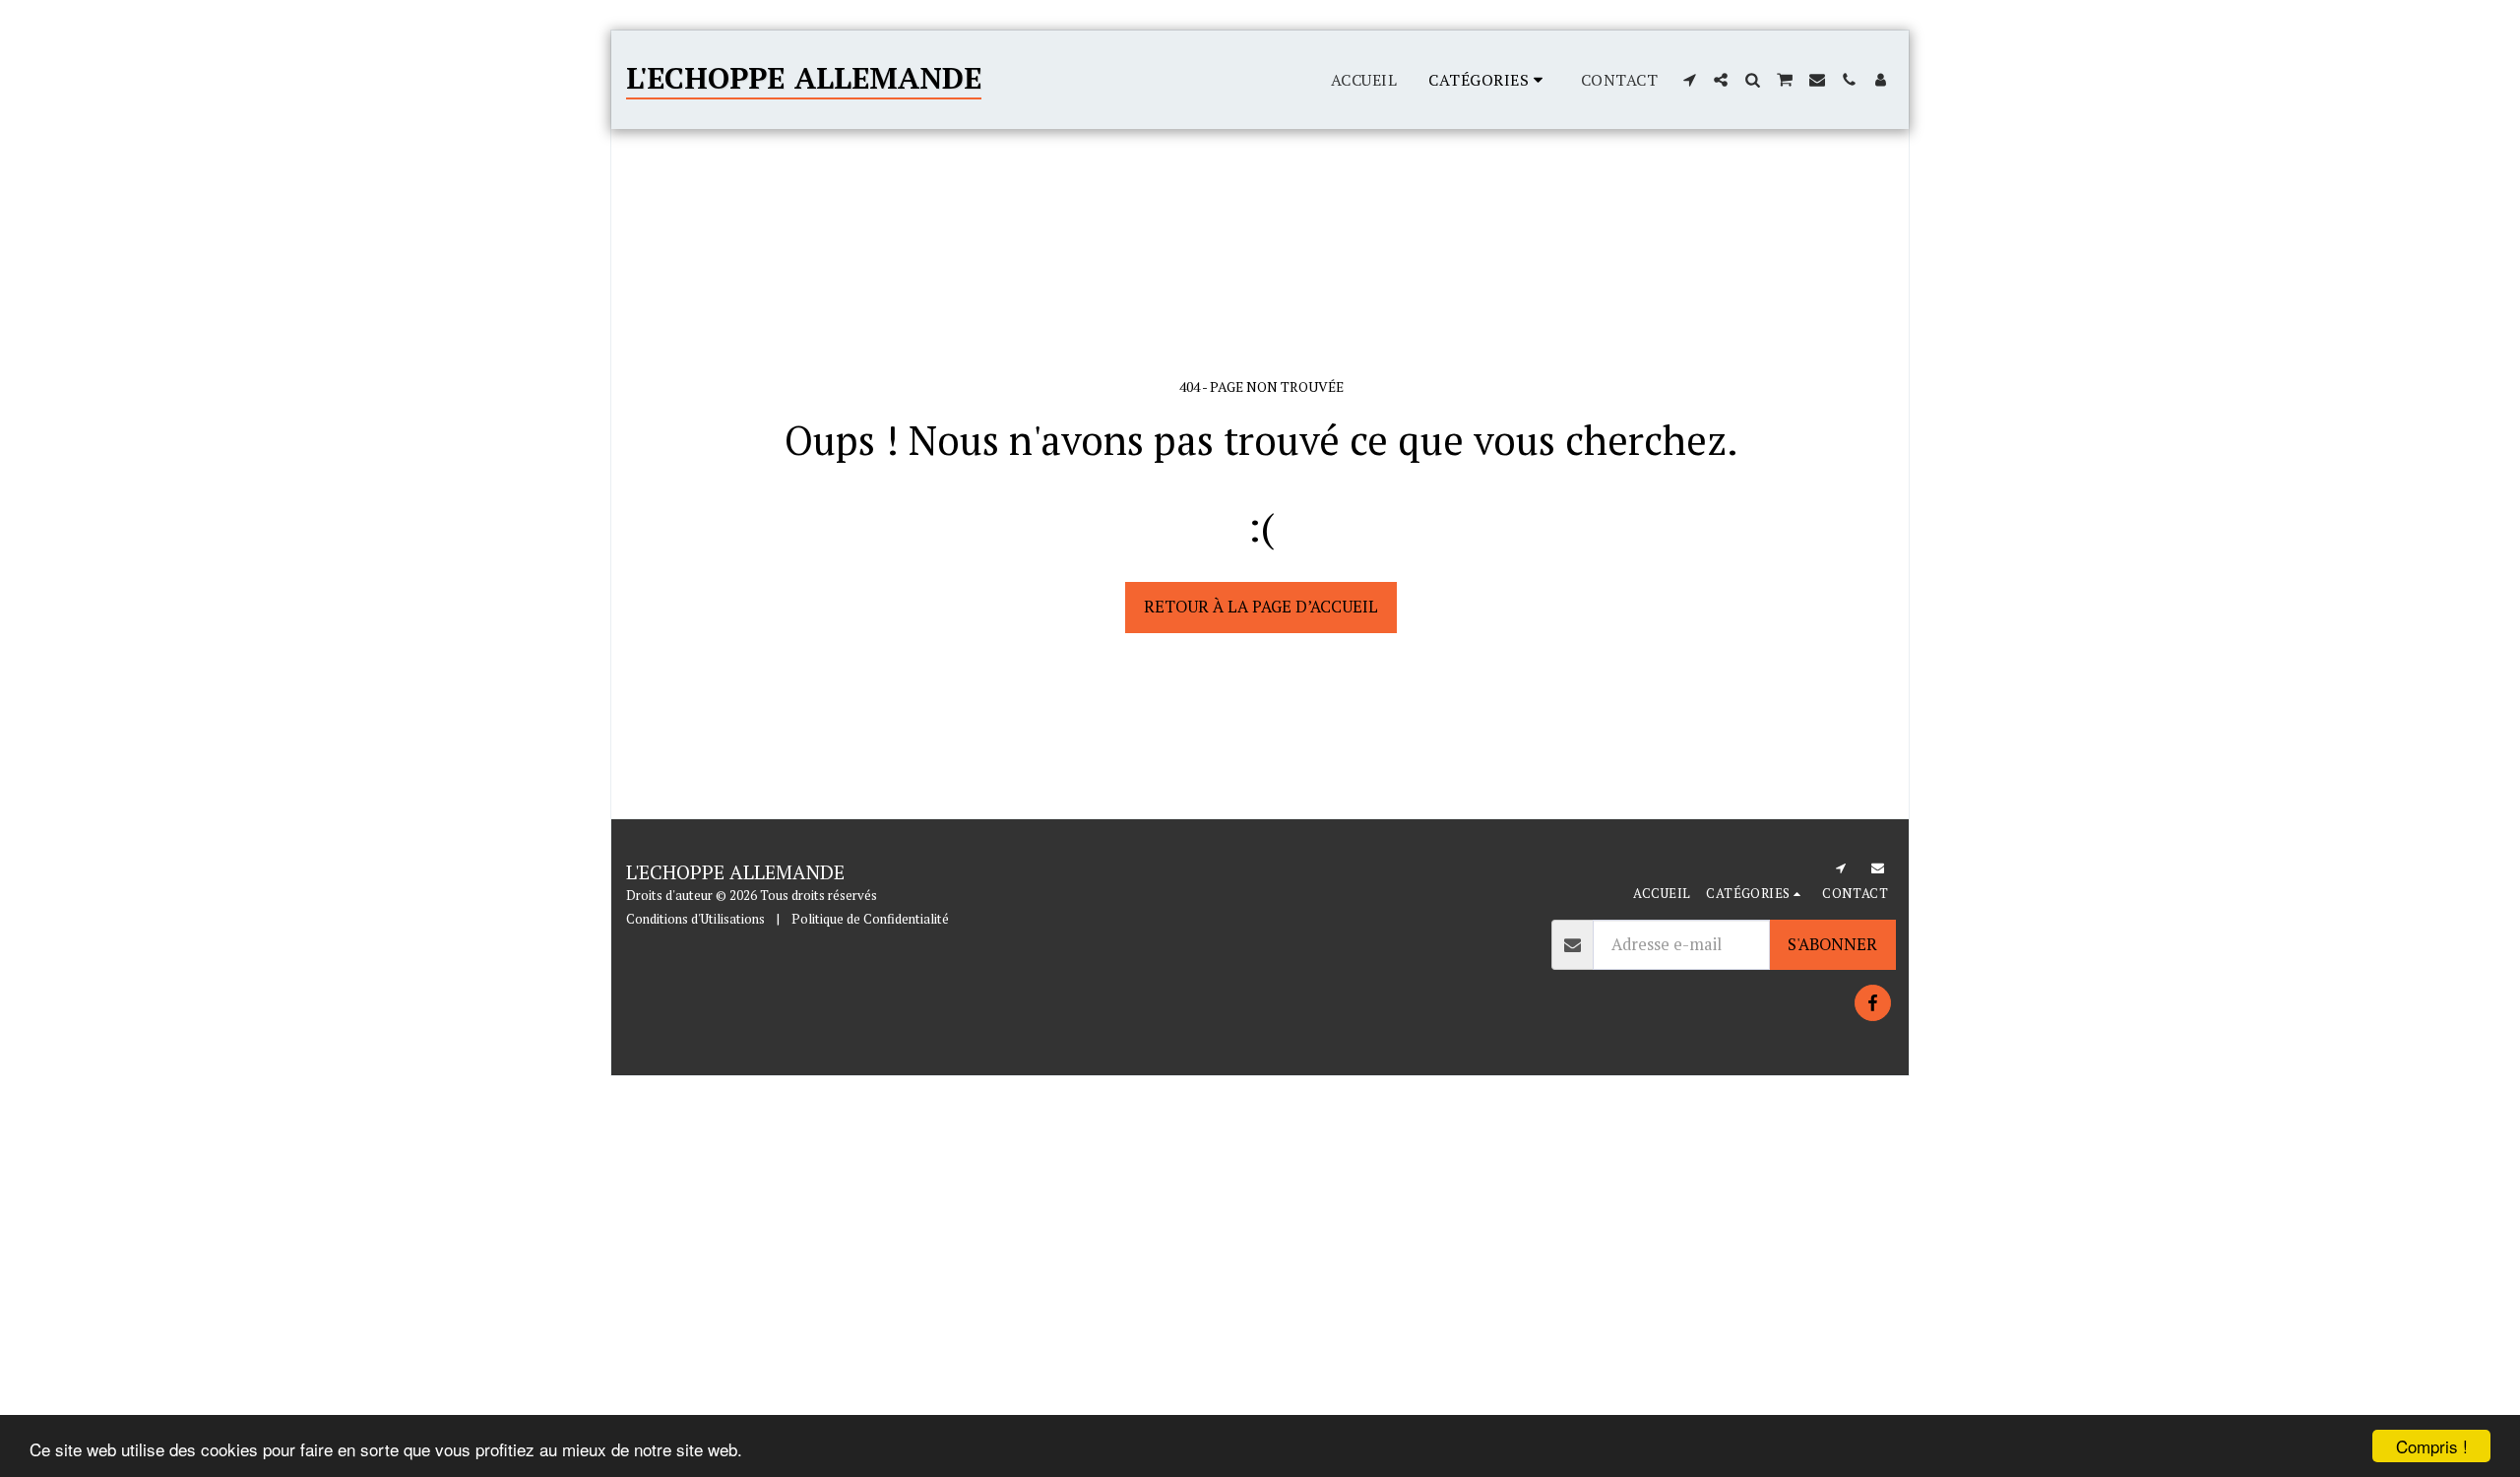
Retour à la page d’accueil (1261, 607)
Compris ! (2432, 1446)
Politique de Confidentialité (870, 919)
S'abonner (1832, 944)
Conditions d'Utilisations (695, 919)
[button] (1689, 80)
